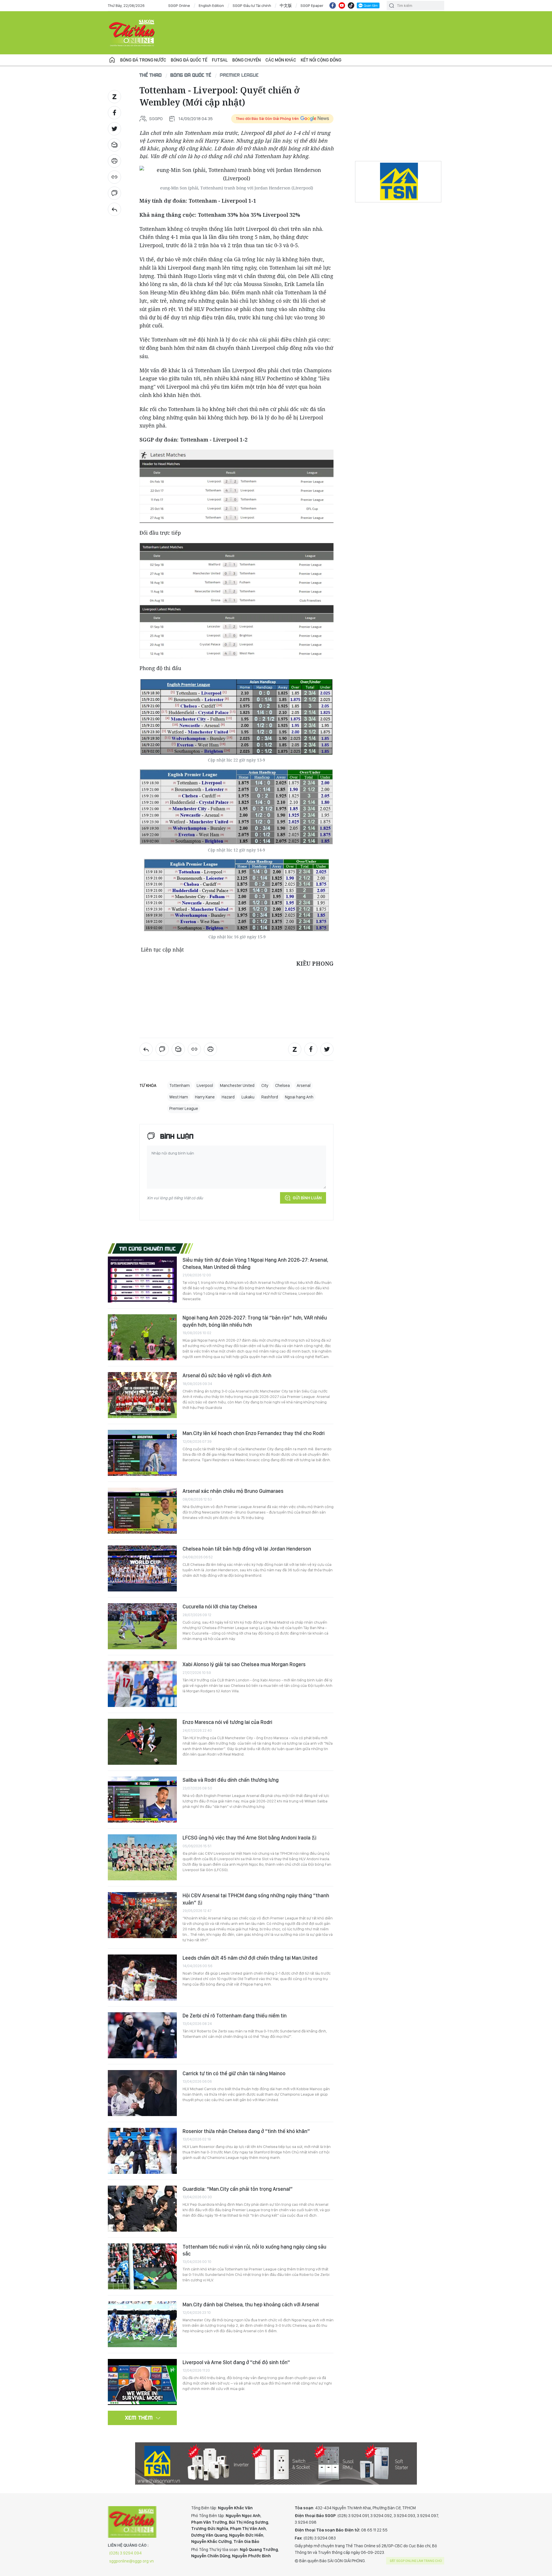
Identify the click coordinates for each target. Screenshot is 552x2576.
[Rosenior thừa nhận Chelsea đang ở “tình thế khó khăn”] (142, 2151)
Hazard (228, 1097)
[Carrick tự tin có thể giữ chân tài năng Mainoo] (142, 2093)
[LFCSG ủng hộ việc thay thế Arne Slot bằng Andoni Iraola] (142, 1857)
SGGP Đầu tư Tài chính (252, 5)
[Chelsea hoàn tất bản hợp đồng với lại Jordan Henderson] (142, 1568)
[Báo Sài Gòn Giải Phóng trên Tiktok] (351, 5)
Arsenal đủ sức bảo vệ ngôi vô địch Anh (227, 1375)
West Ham (179, 1097)
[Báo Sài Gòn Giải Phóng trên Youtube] (342, 5)
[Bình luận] (114, 193)
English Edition (211, 5)
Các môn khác (281, 60)
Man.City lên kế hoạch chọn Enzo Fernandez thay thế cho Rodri (254, 1433)
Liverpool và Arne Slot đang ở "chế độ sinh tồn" (236, 2362)
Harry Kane (205, 1097)
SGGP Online (179, 5)
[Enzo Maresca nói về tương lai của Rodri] (142, 1742)
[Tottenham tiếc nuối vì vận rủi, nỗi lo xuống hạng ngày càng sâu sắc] (142, 2266)
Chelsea (282, 1085)
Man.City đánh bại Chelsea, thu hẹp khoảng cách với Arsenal (251, 2304)
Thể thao (151, 75)
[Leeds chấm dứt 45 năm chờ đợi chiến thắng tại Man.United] (142, 1977)
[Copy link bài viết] (114, 177)
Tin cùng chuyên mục (148, 1248)
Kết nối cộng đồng (321, 60)
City (265, 1085)
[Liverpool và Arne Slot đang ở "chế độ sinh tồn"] (142, 2382)
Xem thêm (139, 2418)
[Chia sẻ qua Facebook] (114, 113)
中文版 (286, 5)
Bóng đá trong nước (143, 60)
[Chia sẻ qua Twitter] (114, 129)
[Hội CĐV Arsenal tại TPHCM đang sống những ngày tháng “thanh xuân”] (142, 1915)
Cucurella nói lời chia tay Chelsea (220, 1607)
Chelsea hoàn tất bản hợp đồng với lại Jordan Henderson (247, 1549)
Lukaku (248, 1097)
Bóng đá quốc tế (189, 60)
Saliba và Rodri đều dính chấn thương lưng (231, 1780)
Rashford (270, 1097)
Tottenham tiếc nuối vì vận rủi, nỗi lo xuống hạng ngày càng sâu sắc (254, 2250)
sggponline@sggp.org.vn (132, 2561)
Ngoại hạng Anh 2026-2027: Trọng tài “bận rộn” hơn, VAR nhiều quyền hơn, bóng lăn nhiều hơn (255, 1321)
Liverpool (205, 1085)
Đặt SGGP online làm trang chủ (416, 2561)
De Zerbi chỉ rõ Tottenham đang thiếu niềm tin (235, 2016)
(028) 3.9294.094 (125, 2553)
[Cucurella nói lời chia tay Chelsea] (142, 1626)
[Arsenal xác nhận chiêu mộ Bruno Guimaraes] (142, 1511)
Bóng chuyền (247, 60)
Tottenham (180, 1085)
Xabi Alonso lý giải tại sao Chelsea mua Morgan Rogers (244, 1664)
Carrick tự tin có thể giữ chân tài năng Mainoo (234, 2073)
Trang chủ (112, 60)
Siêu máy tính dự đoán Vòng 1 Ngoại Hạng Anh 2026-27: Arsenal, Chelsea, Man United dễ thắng (255, 1263)
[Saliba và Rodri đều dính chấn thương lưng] (142, 1800)
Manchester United (237, 1085)
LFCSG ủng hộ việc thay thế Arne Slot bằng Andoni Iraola (247, 1838)
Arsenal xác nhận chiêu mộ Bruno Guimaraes (233, 1491)
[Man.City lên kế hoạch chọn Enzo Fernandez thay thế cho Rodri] (142, 1453)
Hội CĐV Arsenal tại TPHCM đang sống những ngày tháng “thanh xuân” (256, 1899)
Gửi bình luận (307, 1198)
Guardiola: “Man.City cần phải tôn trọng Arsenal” (238, 2189)
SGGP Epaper (312, 5)
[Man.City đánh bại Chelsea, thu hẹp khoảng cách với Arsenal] (142, 2324)
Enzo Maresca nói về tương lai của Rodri (227, 1722)
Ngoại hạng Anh (299, 1097)
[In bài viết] (114, 161)
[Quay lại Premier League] (114, 209)
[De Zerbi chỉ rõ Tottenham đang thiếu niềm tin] (142, 2035)
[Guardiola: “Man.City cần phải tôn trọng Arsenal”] (142, 2209)
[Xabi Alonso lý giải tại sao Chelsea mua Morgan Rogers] (142, 1684)
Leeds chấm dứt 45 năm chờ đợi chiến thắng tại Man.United (250, 1958)
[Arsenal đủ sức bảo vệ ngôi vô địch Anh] (142, 1395)
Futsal (220, 60)
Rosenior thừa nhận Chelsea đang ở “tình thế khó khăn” (246, 2131)
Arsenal (304, 1085)
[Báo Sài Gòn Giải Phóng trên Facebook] (333, 5)
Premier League (239, 75)
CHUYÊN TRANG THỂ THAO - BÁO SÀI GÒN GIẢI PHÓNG (132, 33)
